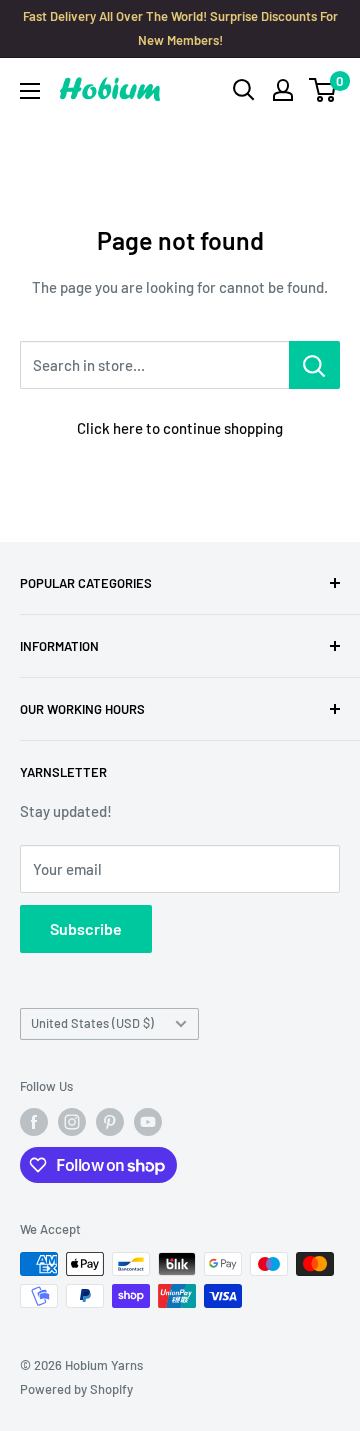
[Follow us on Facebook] (34, 1122)
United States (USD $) (92, 1023)
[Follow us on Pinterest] (110, 1122)
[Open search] (244, 90)
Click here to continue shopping (180, 428)
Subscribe (86, 928)
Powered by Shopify (76, 1389)
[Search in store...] (314, 365)
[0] (323, 90)
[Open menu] (30, 91)
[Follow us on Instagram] (72, 1122)
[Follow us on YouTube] (148, 1122)
